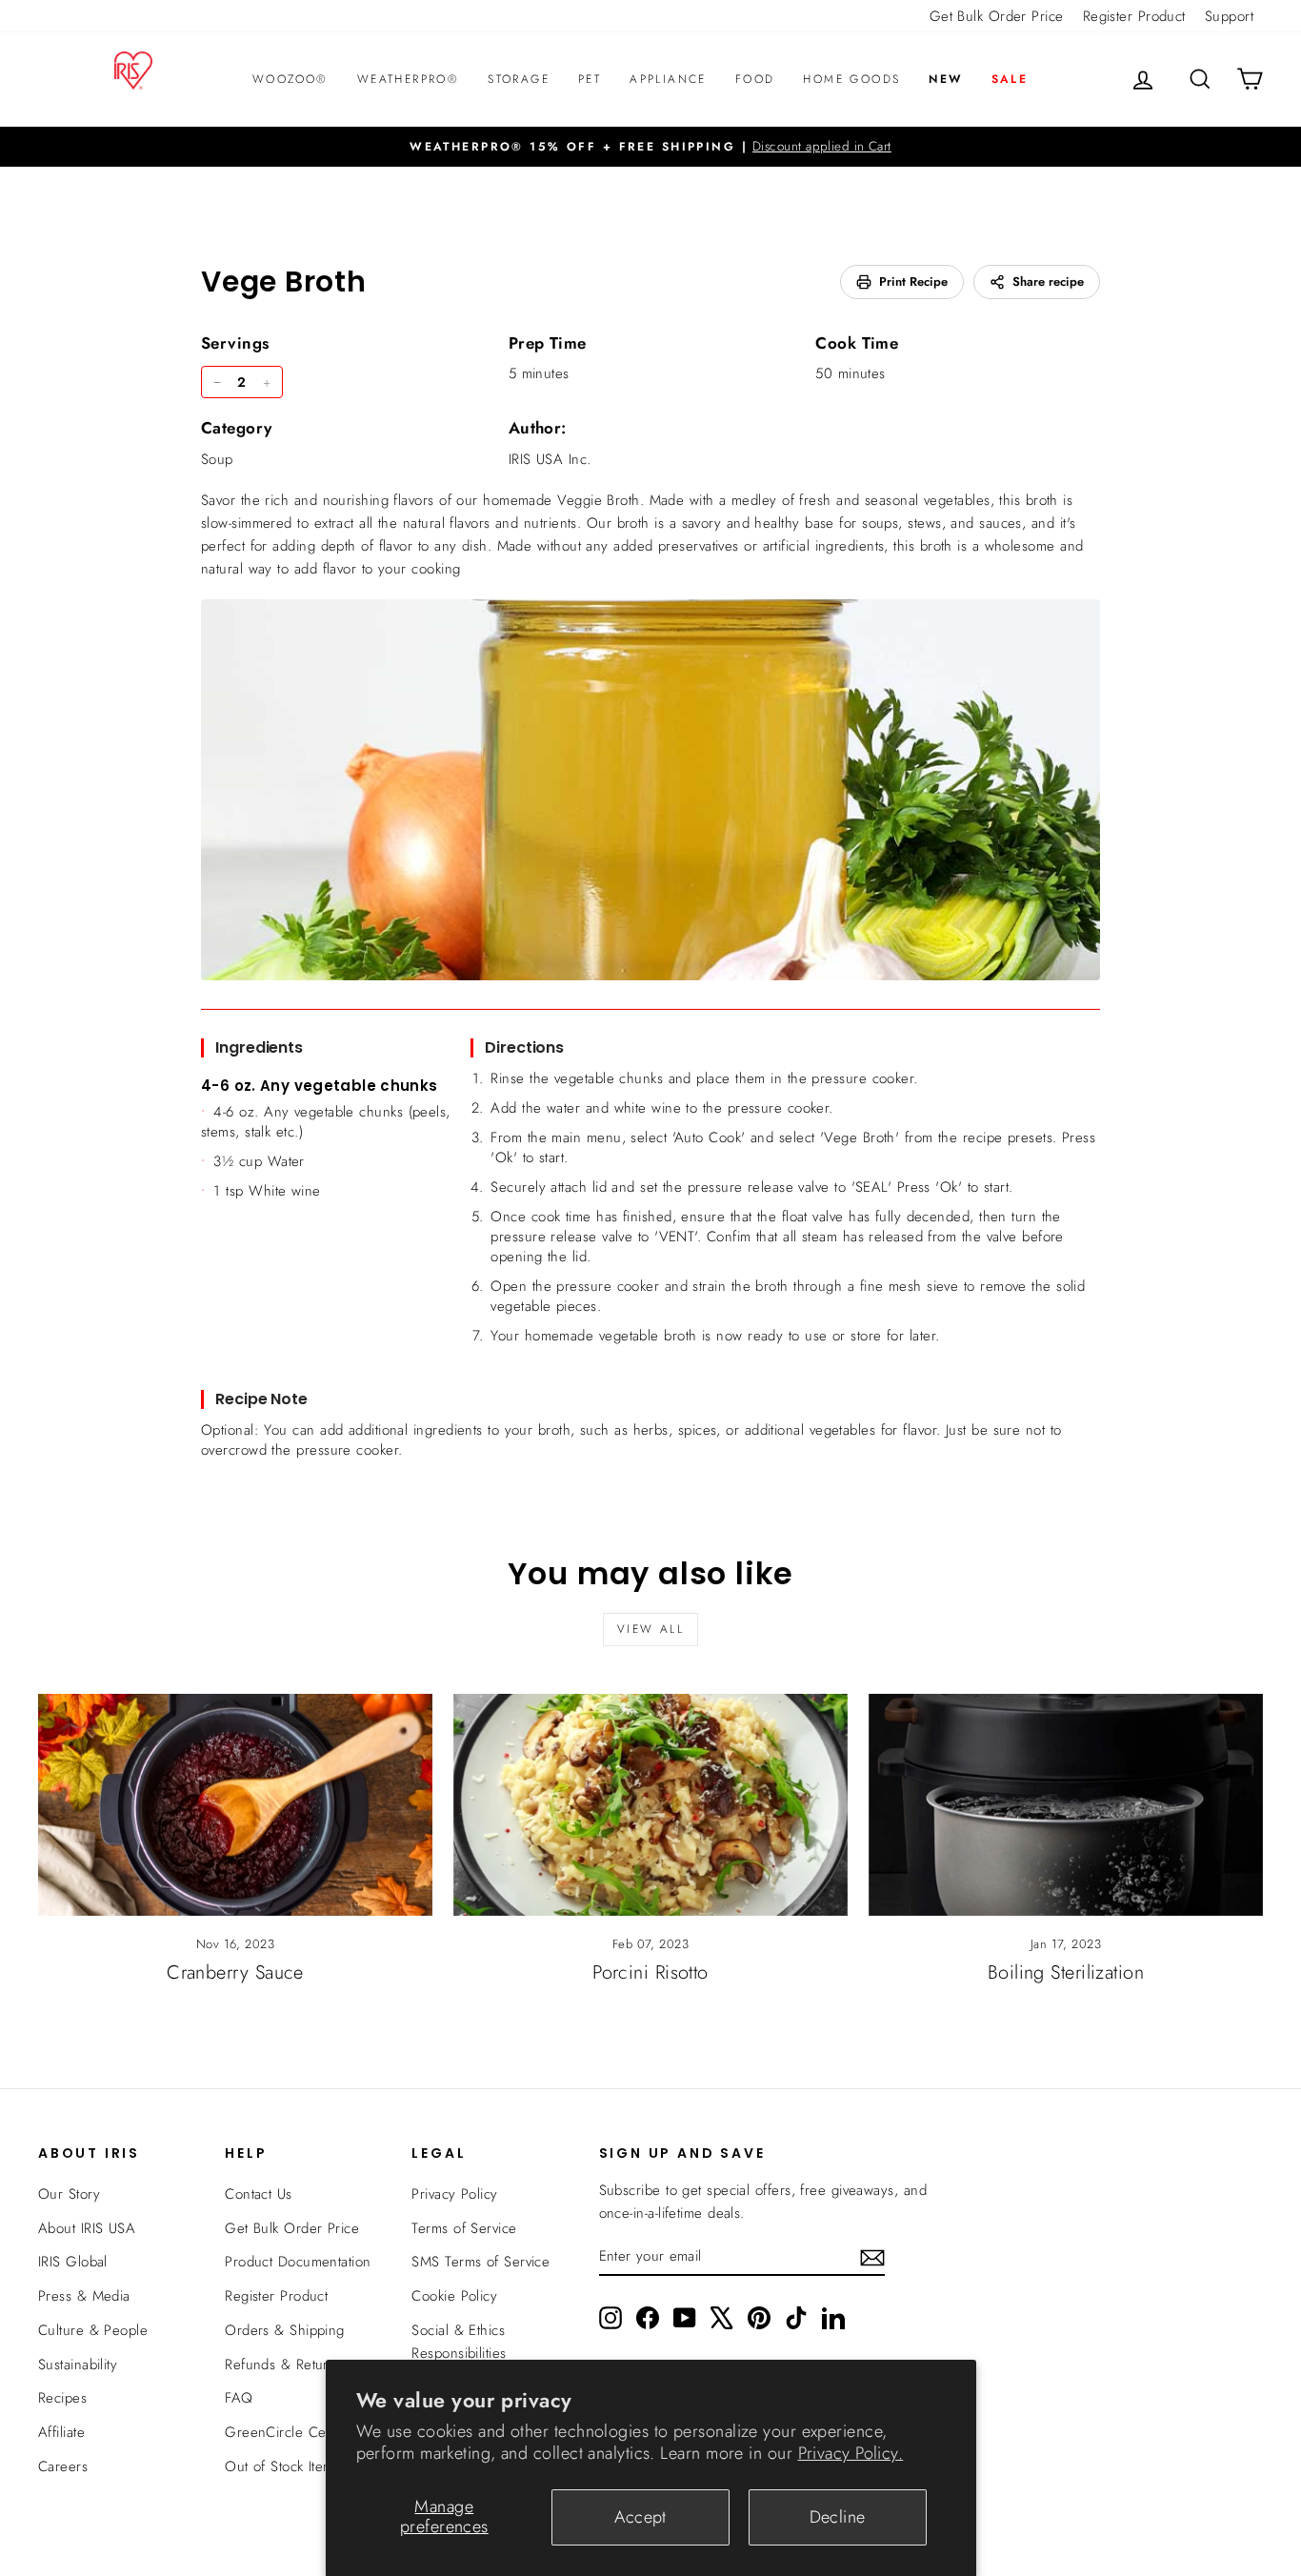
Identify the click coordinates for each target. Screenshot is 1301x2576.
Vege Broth (284, 282)
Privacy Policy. (851, 2453)
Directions (524, 1047)
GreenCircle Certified (293, 2432)
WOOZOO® (290, 79)
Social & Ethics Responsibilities (459, 2342)
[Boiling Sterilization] (1066, 1805)
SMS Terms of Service (480, 2262)
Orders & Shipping (285, 2330)
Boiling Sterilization (1066, 1972)
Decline (838, 2517)
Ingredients (259, 1047)
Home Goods (851, 79)
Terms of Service (464, 2228)
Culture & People (93, 2330)
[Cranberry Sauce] (235, 1805)
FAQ (239, 2398)
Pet (590, 79)
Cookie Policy (454, 2296)
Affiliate (61, 2432)
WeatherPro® (408, 79)
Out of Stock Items (282, 2466)
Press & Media (84, 2296)
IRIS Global (73, 2262)
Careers (63, 2466)
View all (650, 1629)
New (945, 79)
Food (755, 79)
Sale (1010, 79)
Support (1229, 16)
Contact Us (259, 2194)
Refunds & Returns (284, 2365)
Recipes (62, 2398)
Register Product (1134, 16)
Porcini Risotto (650, 1972)
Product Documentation (298, 2262)
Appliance (668, 79)
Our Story (69, 2194)
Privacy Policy (454, 2194)
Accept (640, 2517)
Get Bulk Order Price (997, 16)
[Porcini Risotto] (650, 1805)
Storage (519, 79)
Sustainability (78, 2365)
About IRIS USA (87, 2228)
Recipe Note (261, 1399)
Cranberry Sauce (235, 1972)
